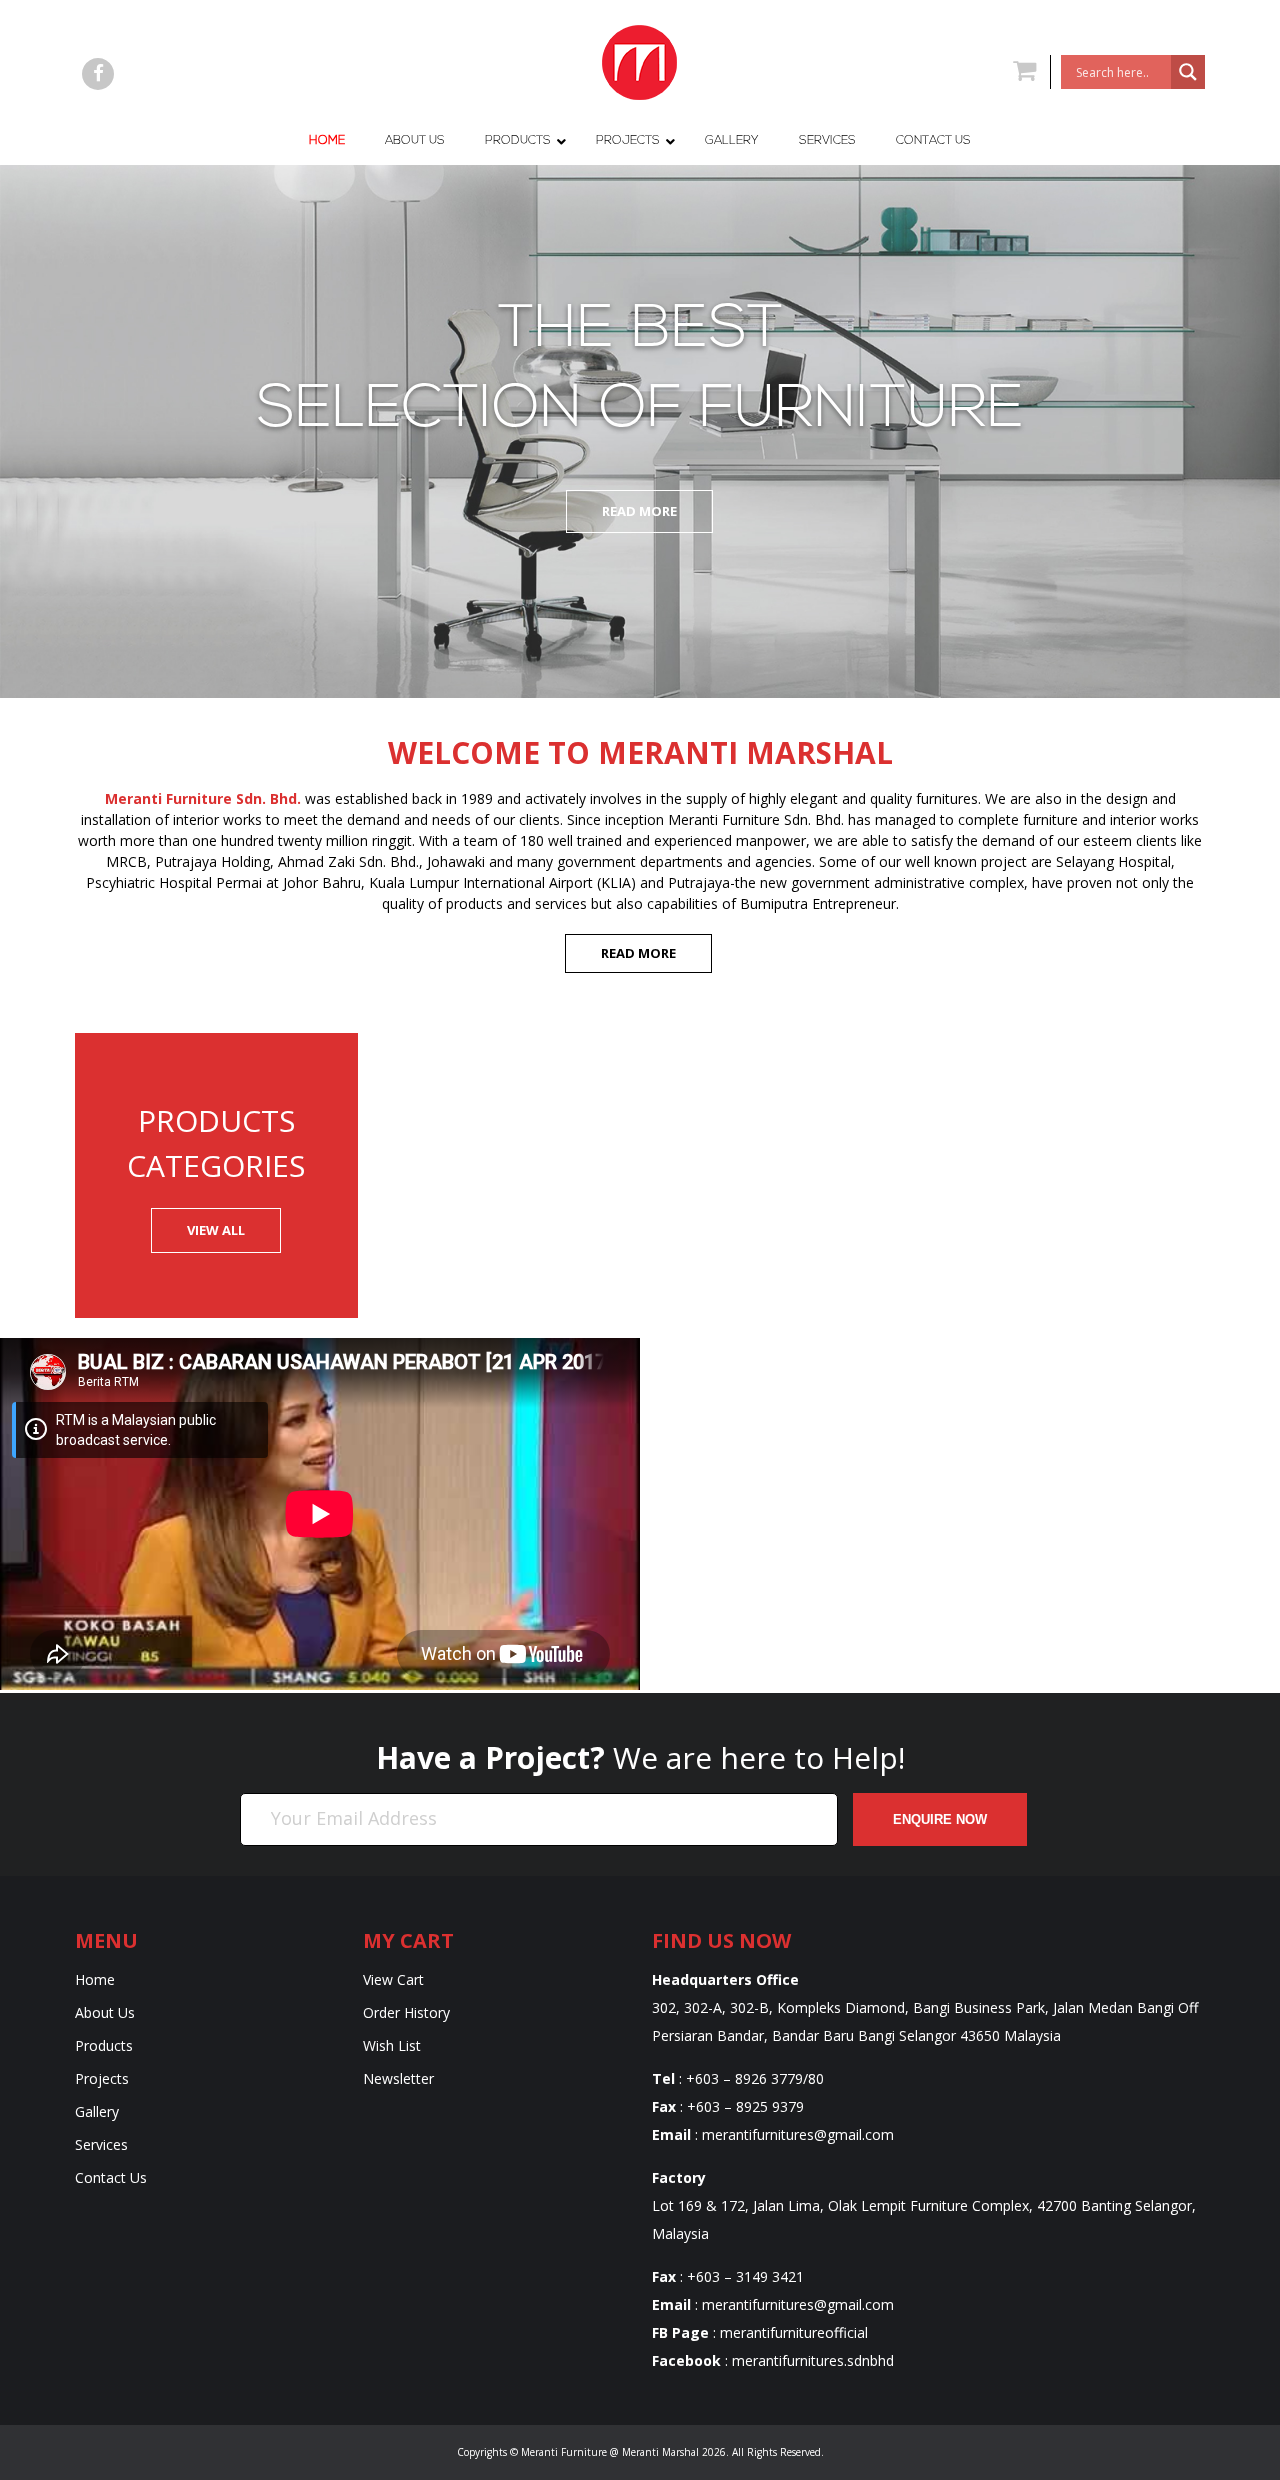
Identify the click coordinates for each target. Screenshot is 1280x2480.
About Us (105, 2012)
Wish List (392, 2045)
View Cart (393, 1979)
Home (95, 1979)
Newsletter (398, 2078)
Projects (102, 2078)
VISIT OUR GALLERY (960, 1565)
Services (101, 2144)
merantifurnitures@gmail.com (798, 2134)
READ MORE (638, 953)
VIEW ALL (216, 1230)
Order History (406, 2012)
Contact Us (111, 2177)
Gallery (97, 2111)
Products (104, 2045)
